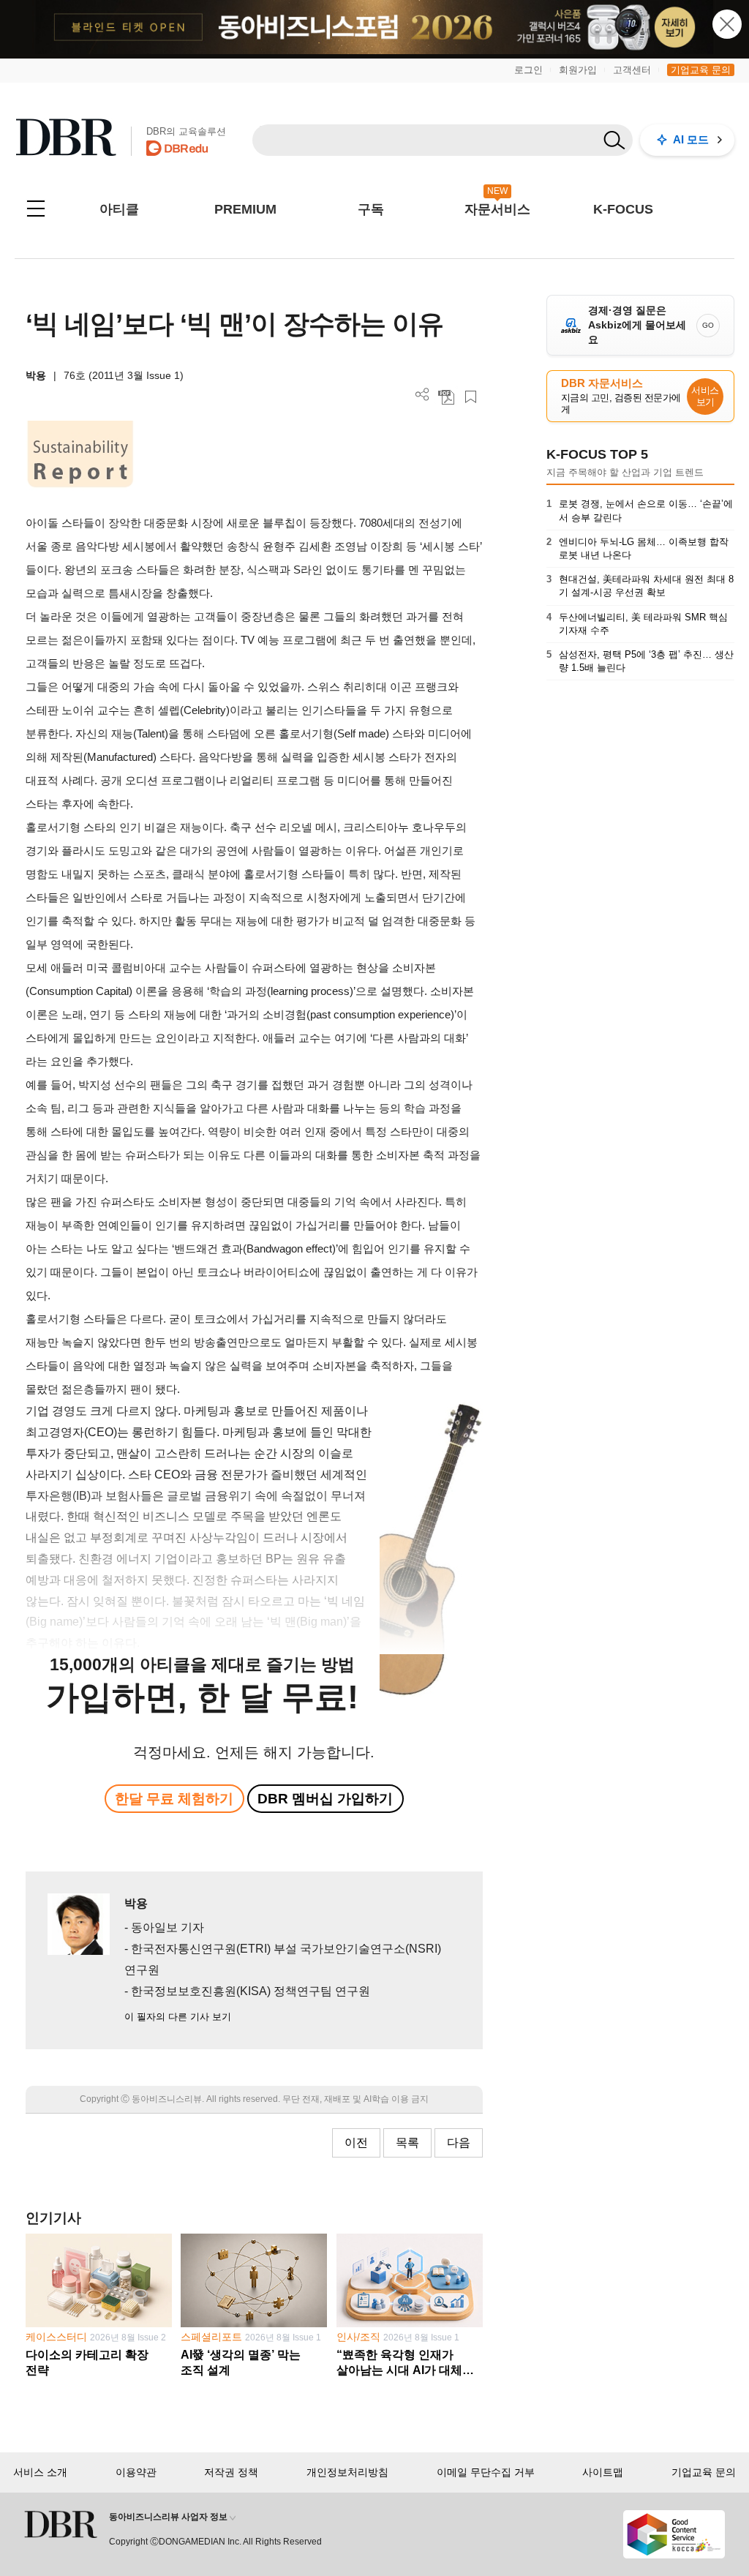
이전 (356, 2143)
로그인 (528, 70)
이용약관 (136, 2472)
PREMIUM (245, 209)
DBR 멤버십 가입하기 (325, 1799)
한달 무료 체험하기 (174, 1799)
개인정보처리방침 (347, 2472)
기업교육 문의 (701, 70)
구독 (371, 209)
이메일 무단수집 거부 (486, 2472)
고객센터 (632, 70)
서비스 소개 (40, 2472)
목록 (407, 2143)
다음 (459, 2143)
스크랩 (471, 397)
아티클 (119, 209)
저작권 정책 (231, 2472)
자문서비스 (497, 209)
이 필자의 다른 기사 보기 (178, 2017)
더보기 (422, 395)
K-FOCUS (623, 209)
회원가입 (578, 70)
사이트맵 (603, 2472)
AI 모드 (691, 139)
